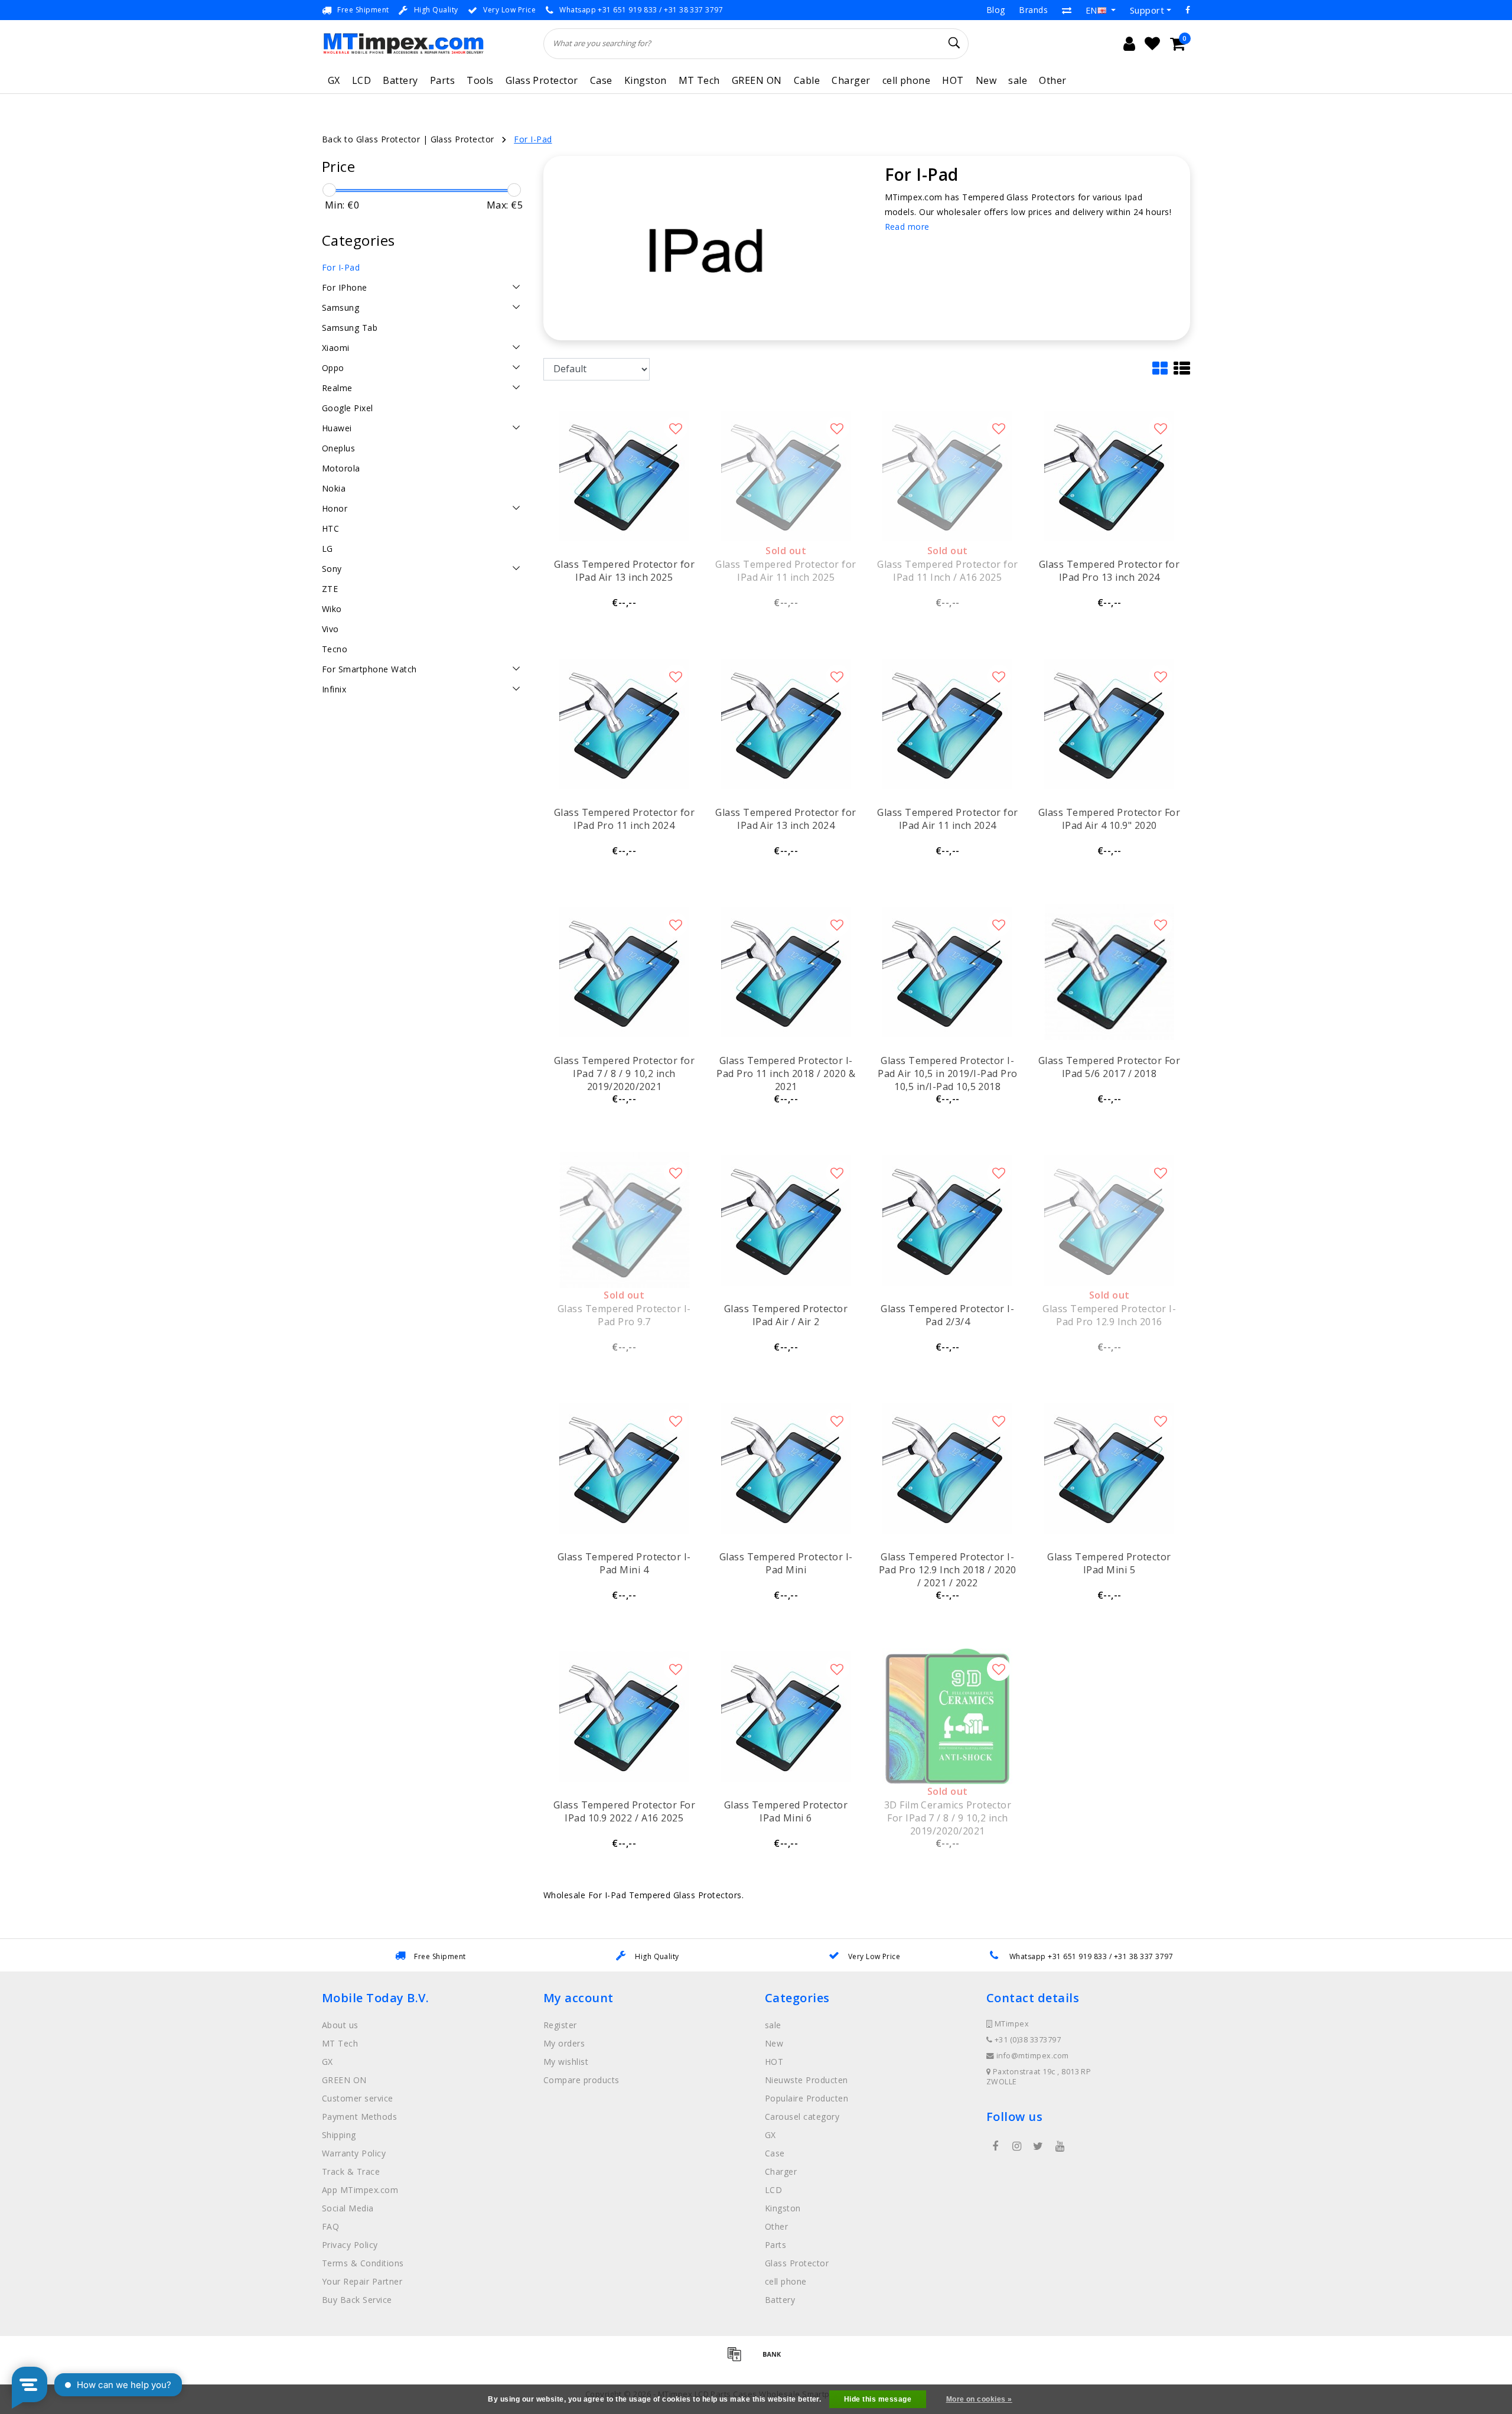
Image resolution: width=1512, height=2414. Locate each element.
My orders (564, 2043)
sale (1018, 80)
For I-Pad (533, 139)
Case (601, 80)
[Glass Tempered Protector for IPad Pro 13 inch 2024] (1109, 476)
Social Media (348, 2208)
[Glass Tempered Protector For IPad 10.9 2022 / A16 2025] (624, 1716)
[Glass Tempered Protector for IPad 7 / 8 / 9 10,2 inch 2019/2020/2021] (624, 972)
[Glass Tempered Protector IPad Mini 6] (786, 1716)
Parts (442, 80)
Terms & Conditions (363, 2263)
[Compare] (1067, 10)
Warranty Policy (354, 2153)
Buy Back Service (357, 2300)
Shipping (339, 2135)
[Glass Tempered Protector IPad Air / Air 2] (786, 1220)
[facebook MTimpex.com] (995, 2146)
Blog (996, 10)
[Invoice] (738, 2359)
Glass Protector (542, 80)
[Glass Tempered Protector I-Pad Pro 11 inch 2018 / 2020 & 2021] (786, 972)
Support (1147, 10)
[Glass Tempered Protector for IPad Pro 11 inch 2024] (624, 724)
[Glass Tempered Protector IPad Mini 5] (1109, 1468)
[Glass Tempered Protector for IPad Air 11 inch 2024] (947, 724)
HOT (953, 80)
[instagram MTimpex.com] (1016, 2146)
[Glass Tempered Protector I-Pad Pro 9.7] (624, 1220)
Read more (907, 227)
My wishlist (566, 2062)
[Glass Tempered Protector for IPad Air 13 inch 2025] (624, 476)
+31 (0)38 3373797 (1027, 2040)
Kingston (646, 80)
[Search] (954, 43)
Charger (851, 80)
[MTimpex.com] (403, 43)
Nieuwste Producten (806, 2080)
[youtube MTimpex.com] (1060, 2146)
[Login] (1129, 44)
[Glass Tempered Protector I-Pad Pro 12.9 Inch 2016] (1109, 1220)
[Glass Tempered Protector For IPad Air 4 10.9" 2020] (1109, 724)
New (986, 80)
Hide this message (878, 2399)
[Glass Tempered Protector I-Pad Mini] (786, 1468)
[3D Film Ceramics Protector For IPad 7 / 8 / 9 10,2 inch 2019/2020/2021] (947, 1716)
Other (1052, 80)
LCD (361, 80)
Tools (480, 80)
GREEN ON (757, 80)
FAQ (330, 2226)
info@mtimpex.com (1033, 2056)
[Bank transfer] (775, 2359)
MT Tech (699, 80)
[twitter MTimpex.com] (1038, 2146)
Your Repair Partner (362, 2281)
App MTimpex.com (360, 2190)
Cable (807, 80)
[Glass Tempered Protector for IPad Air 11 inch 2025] (786, 476)
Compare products (581, 2080)
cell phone (907, 80)
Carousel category (802, 2117)
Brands (1033, 10)
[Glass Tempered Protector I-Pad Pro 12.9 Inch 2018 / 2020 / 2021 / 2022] (947, 1468)
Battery (400, 80)
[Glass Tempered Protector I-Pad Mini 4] (624, 1468)
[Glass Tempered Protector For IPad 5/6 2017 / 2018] (1109, 972)
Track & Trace (351, 2171)
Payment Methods (359, 2117)
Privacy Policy (350, 2245)
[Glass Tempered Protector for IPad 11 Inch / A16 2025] (947, 476)
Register (560, 2025)
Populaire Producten (806, 2098)
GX (334, 80)
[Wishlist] (1152, 44)
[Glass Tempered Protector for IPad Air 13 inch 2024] (786, 724)
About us (340, 2025)
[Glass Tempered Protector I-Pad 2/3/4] (947, 1220)
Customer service (358, 2098)
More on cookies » (979, 2399)
